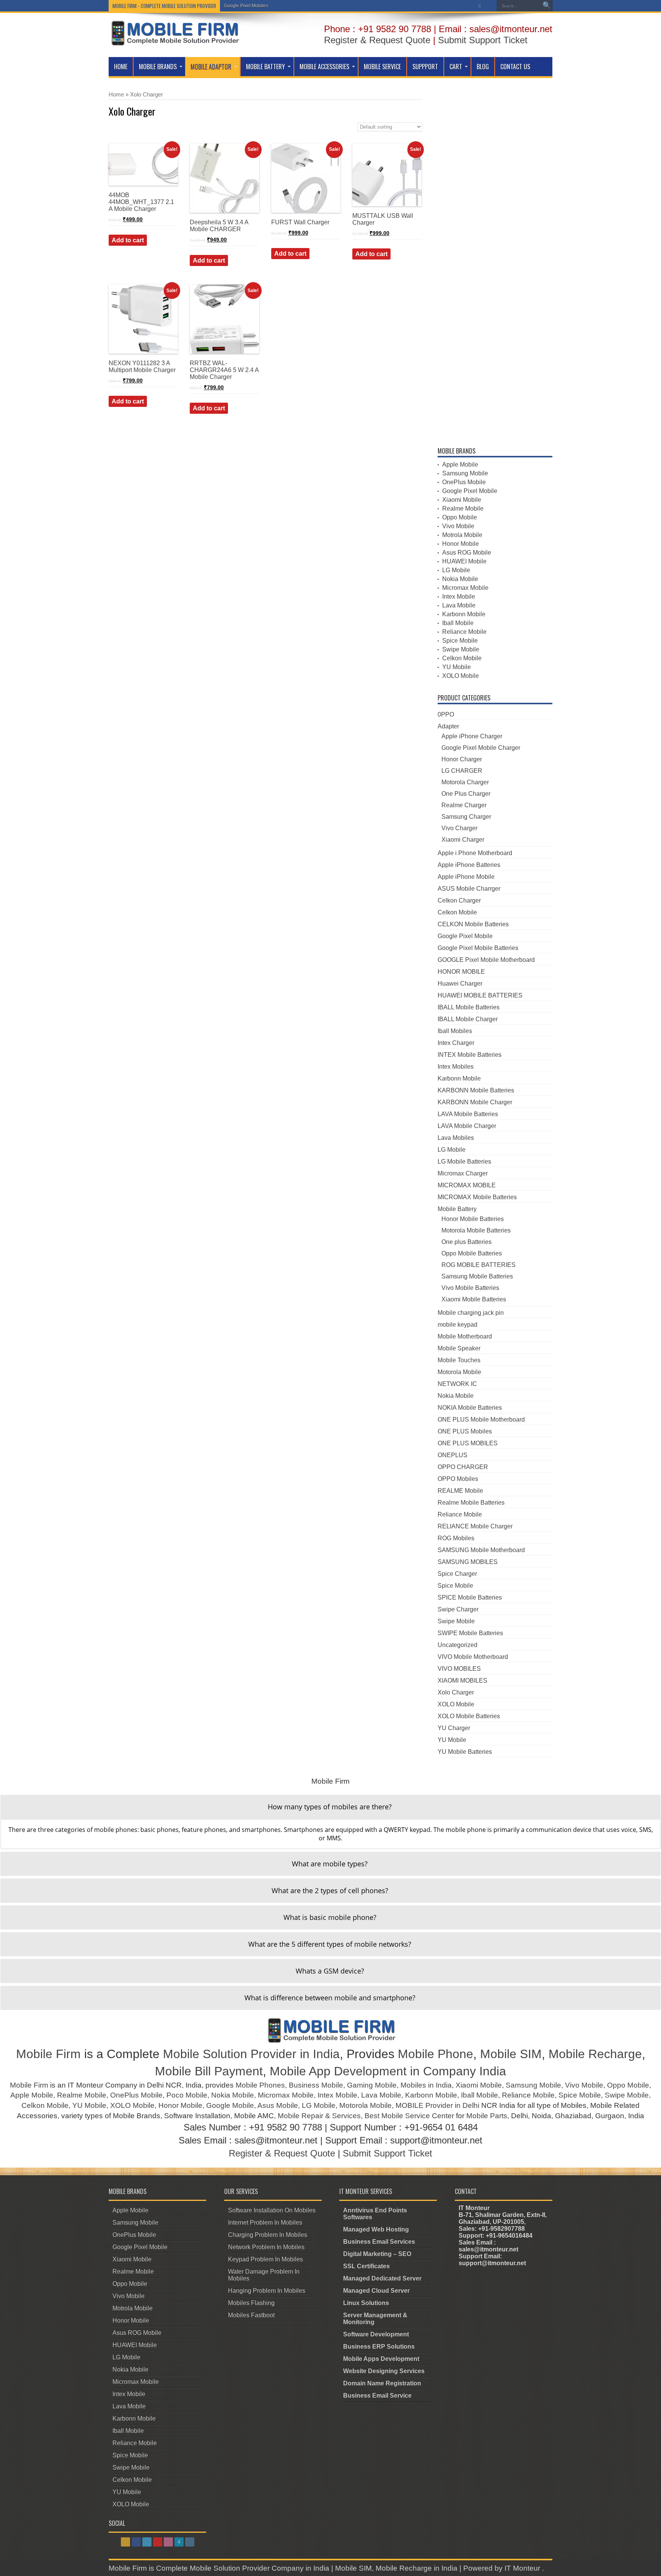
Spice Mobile (460, 641)
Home (121, 67)
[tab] (330, 1807)
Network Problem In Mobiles (266, 2247)
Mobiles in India (426, 2085)
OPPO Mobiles (458, 1479)
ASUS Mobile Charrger (469, 889)
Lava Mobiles (456, 1138)
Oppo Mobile (460, 517)
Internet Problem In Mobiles (265, 2223)
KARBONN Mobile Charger (475, 1102)
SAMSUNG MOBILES (468, 1562)
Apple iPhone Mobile (466, 877)
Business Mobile (316, 2085)
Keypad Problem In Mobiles (265, 2259)
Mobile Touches (459, 1360)
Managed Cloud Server (376, 2291)
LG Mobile (456, 570)
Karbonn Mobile (464, 614)
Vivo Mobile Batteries (470, 1288)
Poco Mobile (187, 2095)
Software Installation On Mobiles (272, 2210)
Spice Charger (457, 1574)
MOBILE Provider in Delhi (437, 2105)
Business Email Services (379, 2242)
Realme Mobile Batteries (471, 1503)
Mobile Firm (48, 2054)
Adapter (448, 726)
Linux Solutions (366, 2303)
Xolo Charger (456, 1692)
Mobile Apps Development (381, 2359)
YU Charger (454, 1728)
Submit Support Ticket (483, 40)
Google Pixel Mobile (470, 491)
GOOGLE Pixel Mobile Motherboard (486, 960)
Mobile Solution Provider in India (251, 2054)
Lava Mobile (459, 605)
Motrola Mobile (462, 535)
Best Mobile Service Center (409, 2116)
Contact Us (515, 67)
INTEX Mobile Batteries (470, 1055)
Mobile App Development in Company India (388, 2071)
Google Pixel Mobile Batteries (478, 948)
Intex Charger (456, 1043)
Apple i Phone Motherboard (475, 853)
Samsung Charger (466, 817)
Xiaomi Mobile (462, 500)
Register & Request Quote (377, 40)
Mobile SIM (511, 2054)
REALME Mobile (460, 1491)
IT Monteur (523, 2568)
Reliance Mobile (464, 632)
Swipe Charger (458, 1609)
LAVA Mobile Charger (467, 1126)
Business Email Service (377, 2396)
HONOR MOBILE (461, 972)
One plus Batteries (466, 1242)
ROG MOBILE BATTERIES (479, 1265)
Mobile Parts (487, 2116)
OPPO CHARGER (463, 1467)
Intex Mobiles (456, 1067)
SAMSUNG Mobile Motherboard (481, 1550)
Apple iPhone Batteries (469, 865)
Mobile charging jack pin (471, 1313)
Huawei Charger (460, 984)
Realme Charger (464, 805)
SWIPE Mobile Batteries (470, 1633)
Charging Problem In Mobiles (268, 2235)
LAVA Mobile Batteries (468, 1114)
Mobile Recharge (595, 2054)
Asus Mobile (278, 2105)
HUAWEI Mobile (464, 561)
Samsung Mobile (465, 473)
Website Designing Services (384, 2371)
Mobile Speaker (459, 1348)
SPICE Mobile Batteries (470, 1597)
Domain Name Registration (382, 2383)
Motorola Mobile (459, 1372)
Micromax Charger (463, 1173)
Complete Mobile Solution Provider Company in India (243, 2568)
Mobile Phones (260, 2085)
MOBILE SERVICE (382, 67)
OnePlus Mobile (464, 482)
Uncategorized (457, 1645)
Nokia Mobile (460, 579)
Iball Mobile (458, 623)
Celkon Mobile (462, 658)
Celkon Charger (459, 900)
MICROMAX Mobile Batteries (477, 1197)
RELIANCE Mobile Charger (475, 1526)
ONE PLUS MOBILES (468, 1443)
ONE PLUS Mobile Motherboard (481, 1419)
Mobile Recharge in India (417, 2568)
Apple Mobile (460, 464)
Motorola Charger (465, 782)
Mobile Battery (265, 67)
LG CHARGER (462, 771)
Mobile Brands (158, 67)
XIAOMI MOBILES (462, 1681)
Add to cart (128, 240)
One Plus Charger (466, 794)
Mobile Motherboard (465, 1336)
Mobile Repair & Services (319, 2116)
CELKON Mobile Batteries (473, 924)
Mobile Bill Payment (209, 2071)
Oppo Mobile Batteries (472, 1253)
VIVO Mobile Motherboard (473, 1657)
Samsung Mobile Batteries (477, 1276)
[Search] (547, 6)
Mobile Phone (436, 2054)
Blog (483, 67)
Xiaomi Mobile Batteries (474, 1299)
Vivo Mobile (458, 526)
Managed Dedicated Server (382, 2278)
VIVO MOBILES (459, 1669)
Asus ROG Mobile (467, 553)
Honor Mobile (461, 544)
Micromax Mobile (465, 588)
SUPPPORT (425, 67)
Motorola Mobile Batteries (476, 1230)
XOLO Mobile (461, 676)
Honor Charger (462, 759)
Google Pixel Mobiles (246, 6)
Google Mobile (230, 2105)
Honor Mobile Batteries (473, 1219)
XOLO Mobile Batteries (469, 1716)
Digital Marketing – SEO (377, 2254)
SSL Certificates (366, 2266)
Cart (456, 67)
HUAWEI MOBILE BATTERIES (480, 995)
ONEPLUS (453, 1455)
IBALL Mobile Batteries (469, 1007)
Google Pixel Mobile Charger (481, 748)
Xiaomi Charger (463, 840)
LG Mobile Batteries (464, 1161)
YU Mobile (457, 667)
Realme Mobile (463, 509)
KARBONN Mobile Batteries (476, 1090)
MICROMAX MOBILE (467, 1185)
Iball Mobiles (455, 1031)
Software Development (376, 2334)
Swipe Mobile (461, 649)
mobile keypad (457, 1325)
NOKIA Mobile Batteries (470, 1408)
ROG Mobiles (456, 1538)
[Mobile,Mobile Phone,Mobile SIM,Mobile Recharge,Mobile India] (174, 40)
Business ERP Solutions (379, 2347)
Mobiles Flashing (251, 2303)
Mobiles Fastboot (251, 2315)
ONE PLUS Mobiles (465, 1431)
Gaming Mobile (372, 2085)
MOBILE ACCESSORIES (324, 67)
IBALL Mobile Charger (468, 1019)
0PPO (446, 714)
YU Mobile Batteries (465, 1752)
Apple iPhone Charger (472, 736)
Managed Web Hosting (376, 2229)
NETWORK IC (457, 1384)
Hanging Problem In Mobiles (267, 2291)
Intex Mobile (459, 597)
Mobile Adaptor (211, 67)
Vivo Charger (459, 828)
